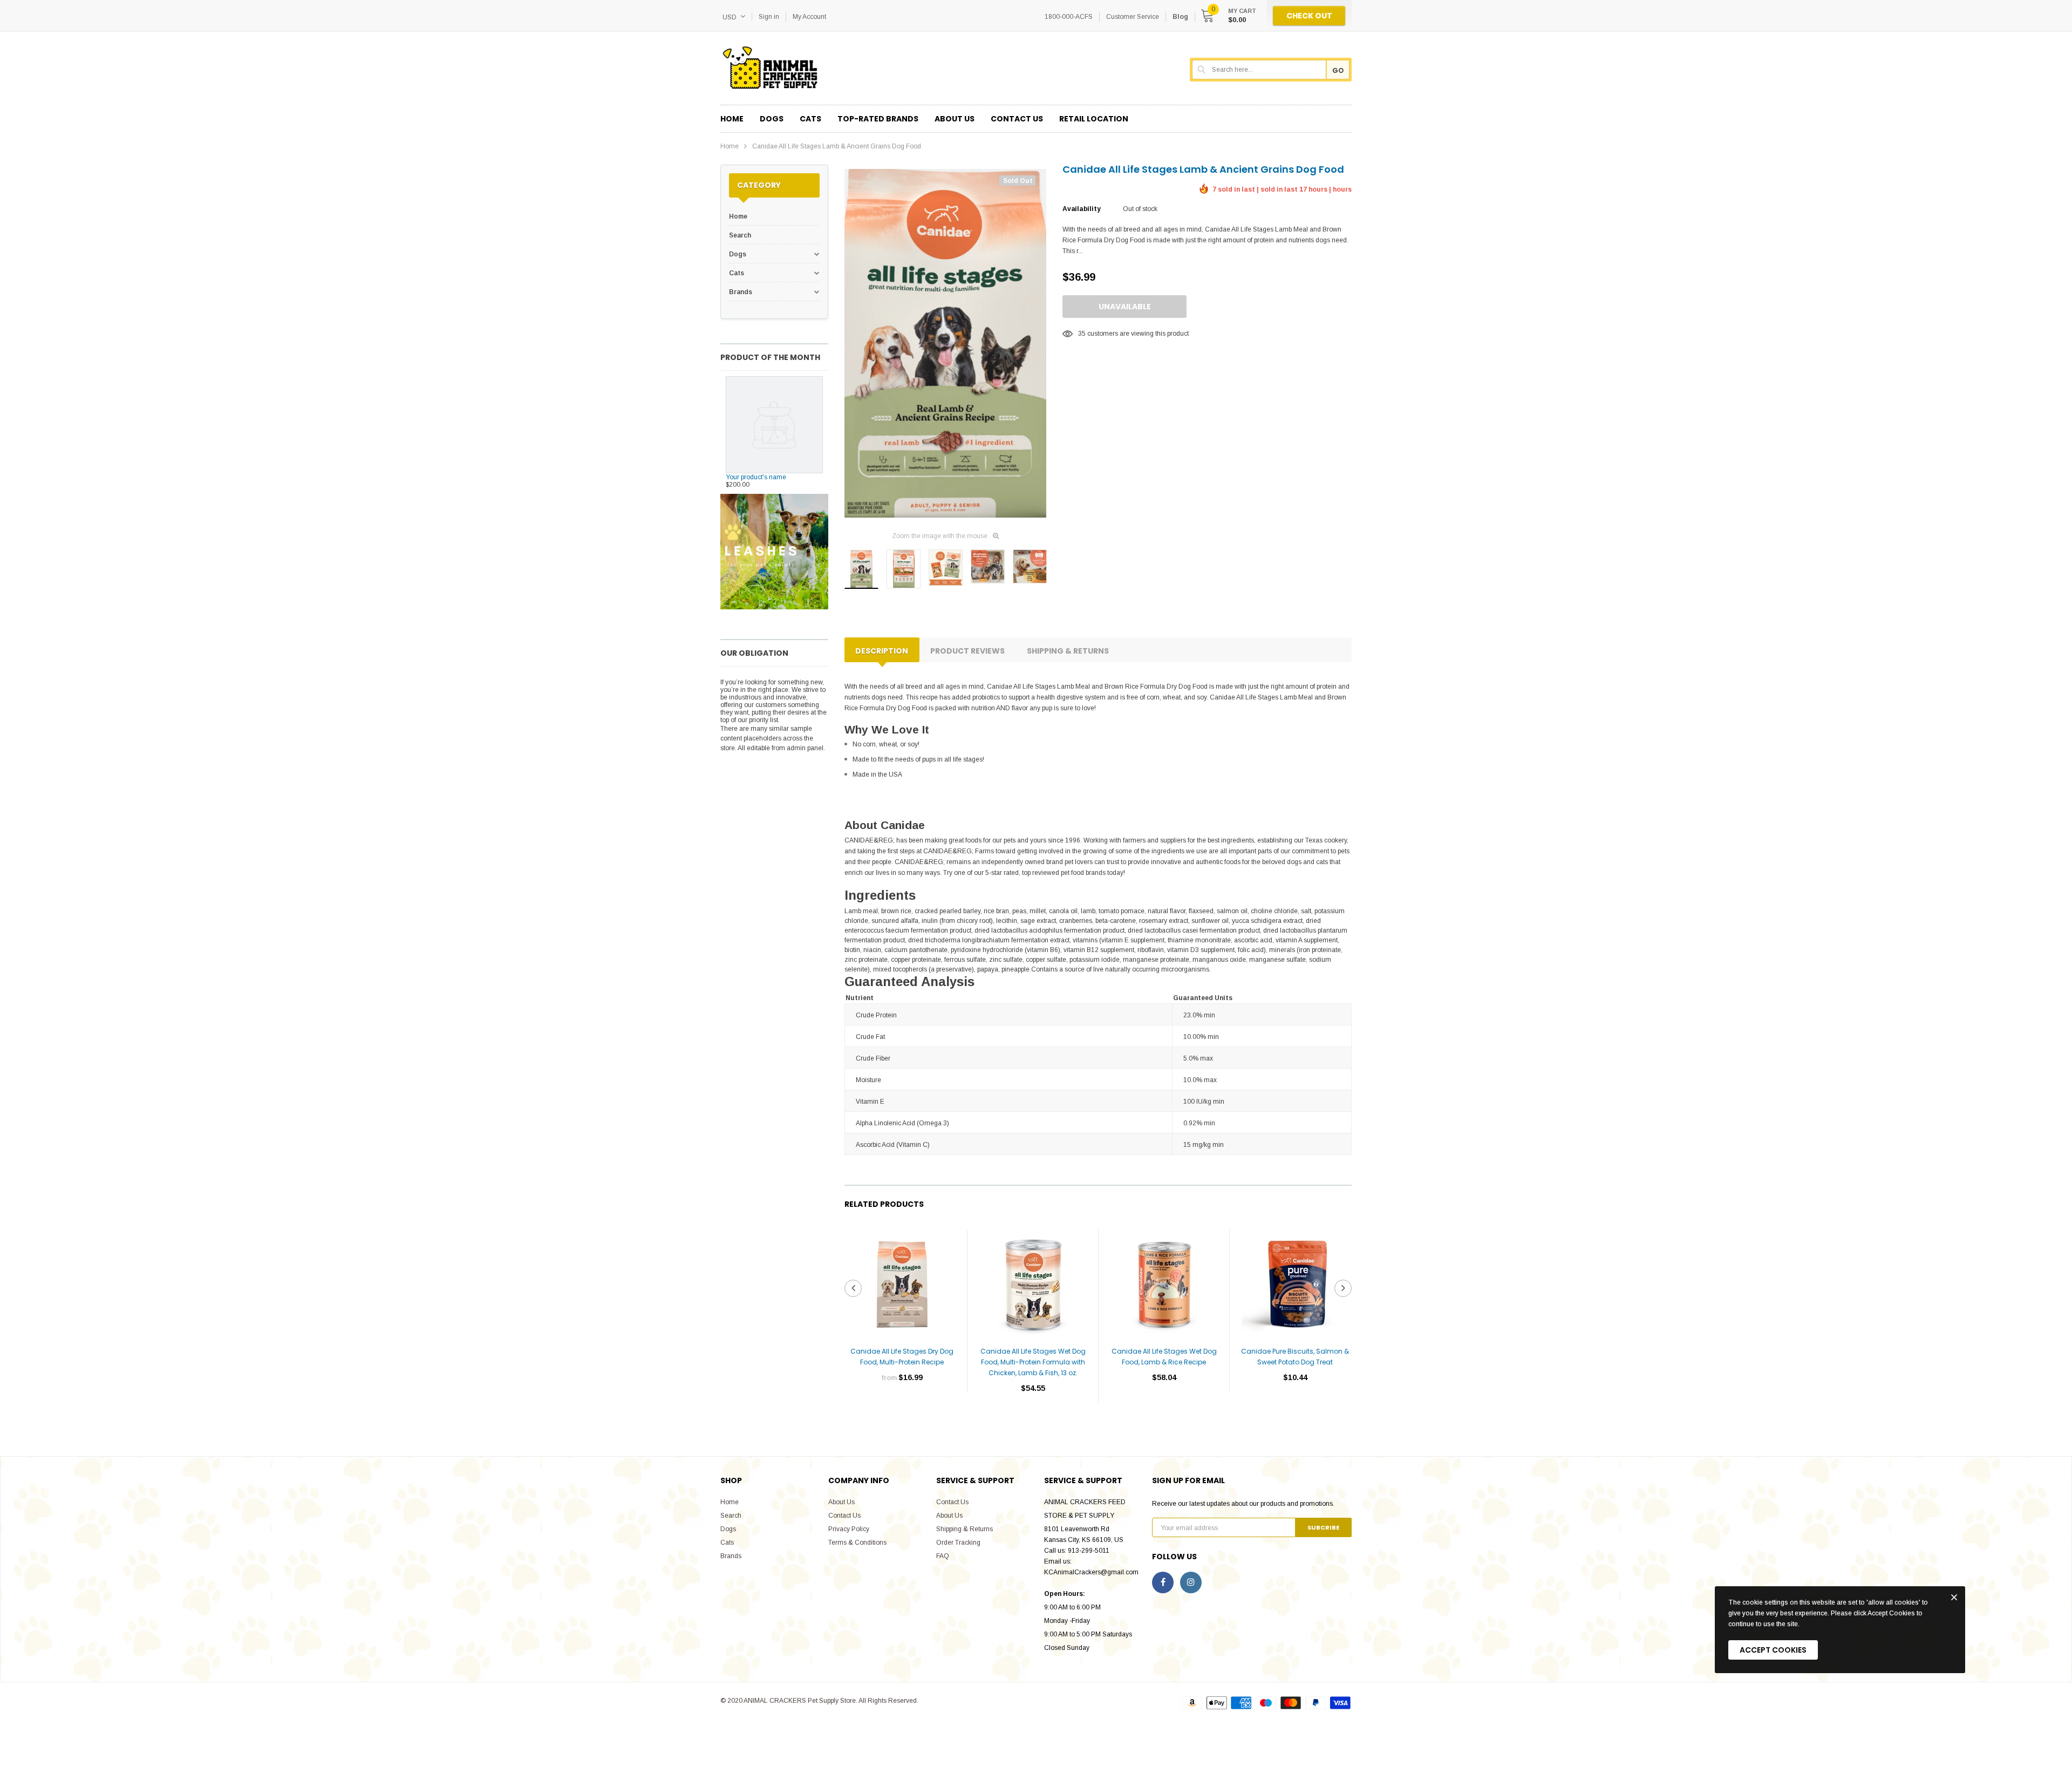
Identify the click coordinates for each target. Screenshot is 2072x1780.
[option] (945, 343)
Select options (902, 1410)
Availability (1081, 209)
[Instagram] (1191, 1582)
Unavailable (1125, 307)
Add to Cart (1033, 1421)
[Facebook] (1163, 1582)
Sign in (769, 17)
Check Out (1309, 16)
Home (730, 146)
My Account (809, 17)
